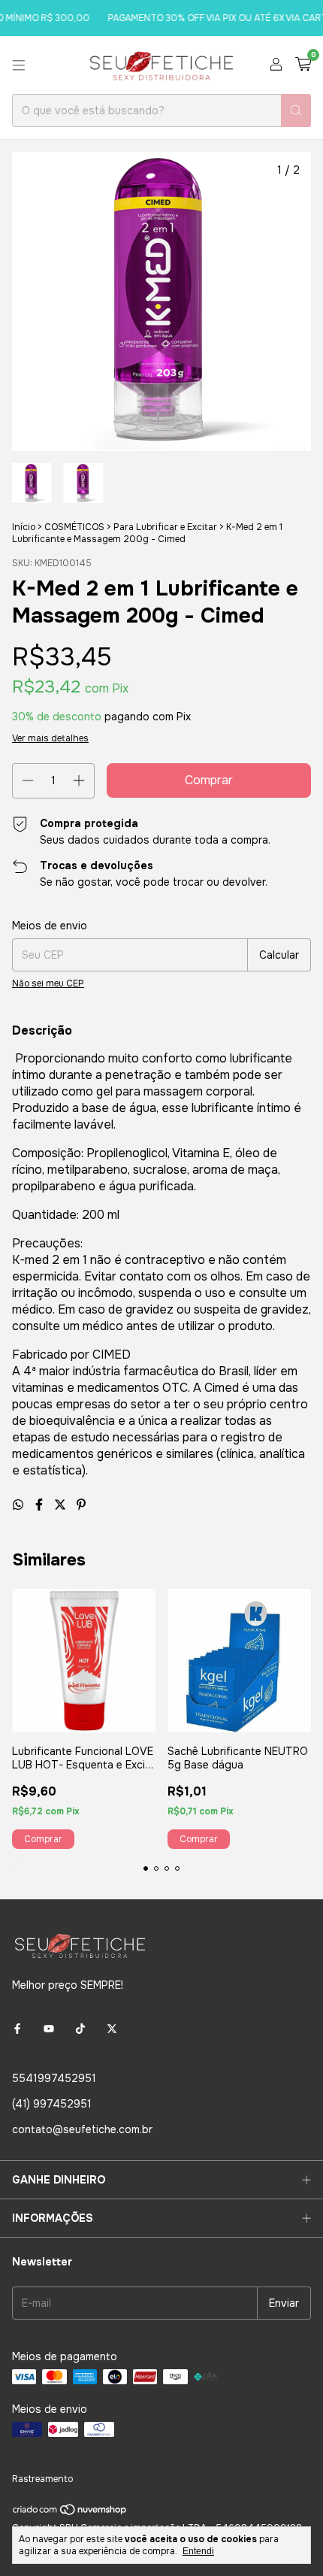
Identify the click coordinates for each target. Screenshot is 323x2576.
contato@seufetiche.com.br (82, 2129)
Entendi (198, 2551)
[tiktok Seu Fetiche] (80, 2029)
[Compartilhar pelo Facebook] (41, 1505)
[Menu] (19, 65)
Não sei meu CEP (48, 983)
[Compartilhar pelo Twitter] (62, 1505)
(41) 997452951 (52, 2104)
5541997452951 (54, 2078)
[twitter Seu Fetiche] (112, 2029)
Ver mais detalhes (50, 738)
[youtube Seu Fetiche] (49, 2029)
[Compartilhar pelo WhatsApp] (20, 1505)
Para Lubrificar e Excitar (165, 527)
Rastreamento (42, 2479)
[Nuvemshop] (70, 2513)
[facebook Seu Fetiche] (17, 2029)
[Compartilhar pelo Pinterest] (81, 1505)
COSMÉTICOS (74, 527)
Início (24, 527)
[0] (303, 65)
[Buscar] (296, 111)
